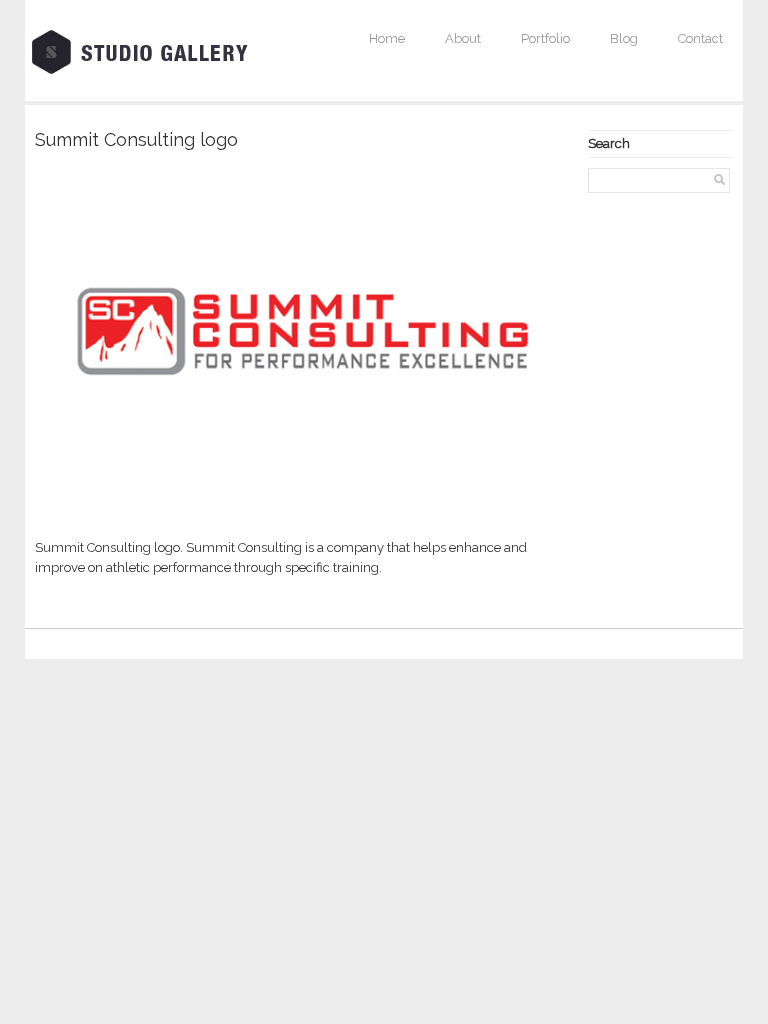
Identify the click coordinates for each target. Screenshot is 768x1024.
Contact (700, 38)
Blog (624, 38)
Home (387, 38)
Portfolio (545, 38)
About (463, 38)
